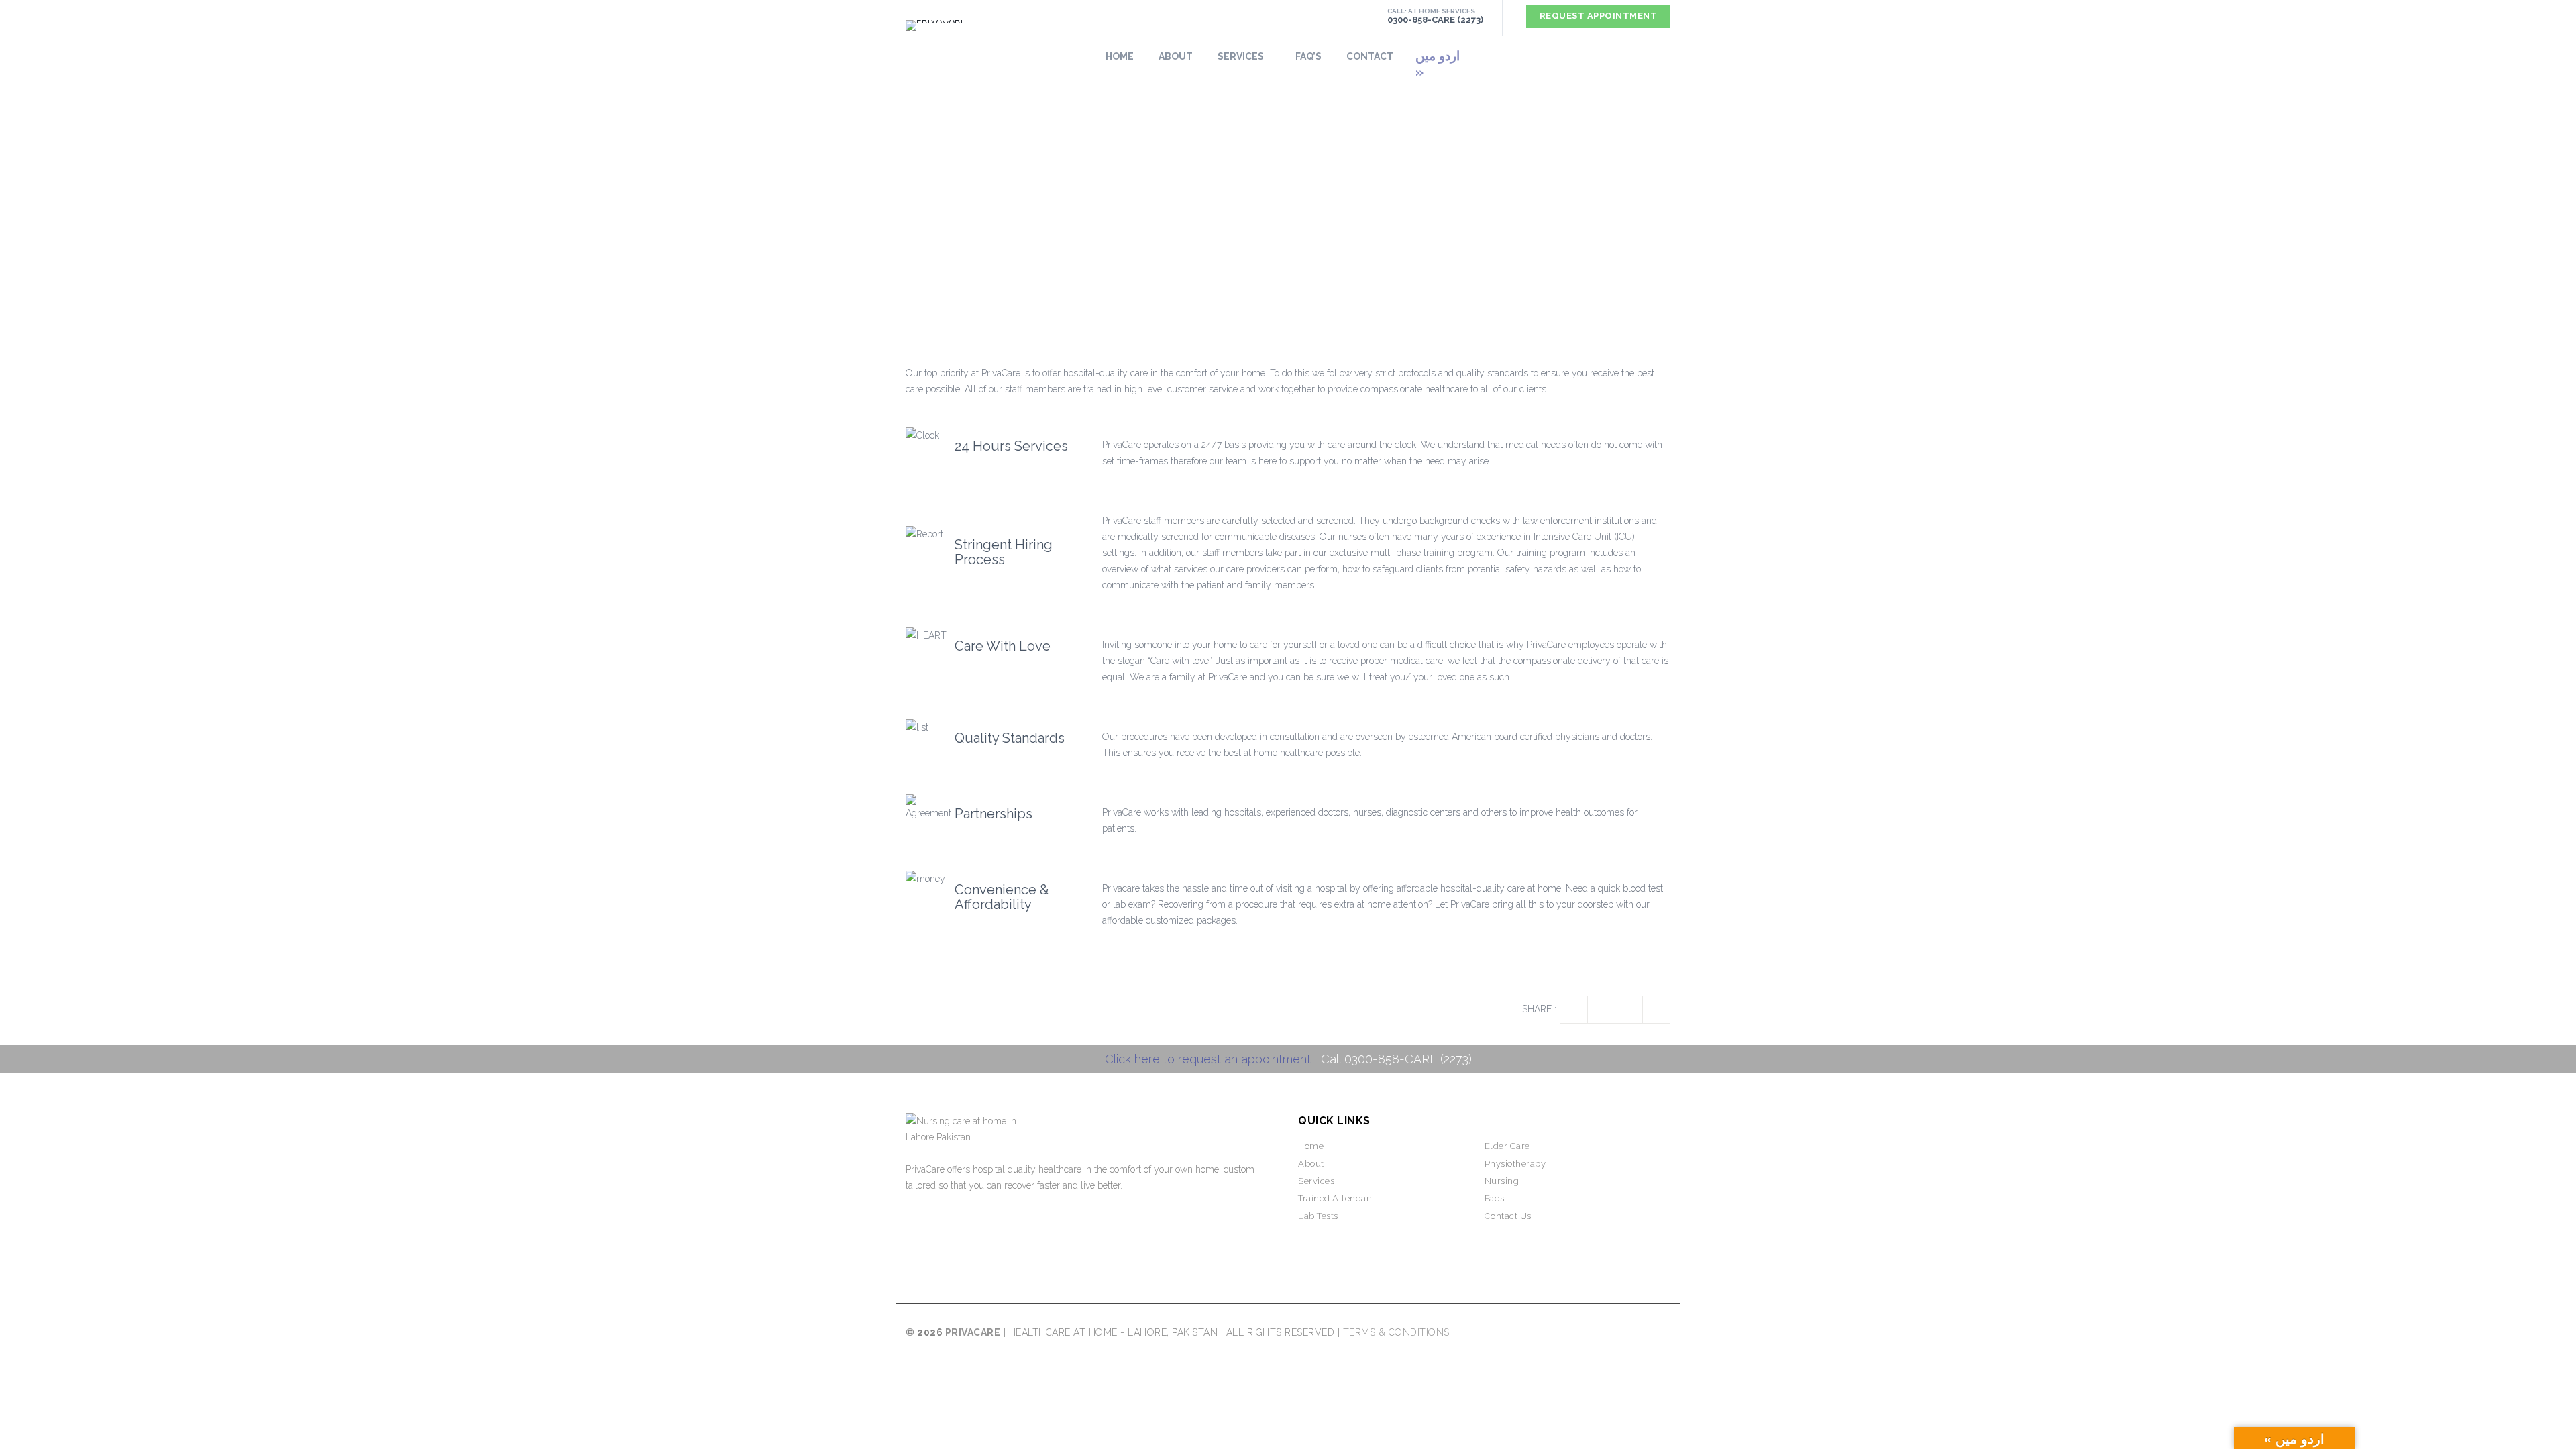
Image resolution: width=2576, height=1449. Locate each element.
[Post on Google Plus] (1656, 1010)
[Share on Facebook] (1574, 1010)
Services (1316, 1181)
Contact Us (1508, 1216)
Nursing (1502, 1181)
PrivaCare (973, 1332)
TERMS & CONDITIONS (1396, 1332)
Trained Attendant (1337, 1198)
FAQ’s (1308, 56)
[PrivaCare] (994, 25)
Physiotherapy (1515, 1164)
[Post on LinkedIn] (1629, 1010)
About (1176, 56)
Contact (1370, 56)
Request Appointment (1599, 16)
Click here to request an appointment (1208, 1059)
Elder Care (1507, 1146)
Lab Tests (1318, 1216)
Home (1120, 56)
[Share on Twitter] (1601, 1010)
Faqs (1495, 1198)
